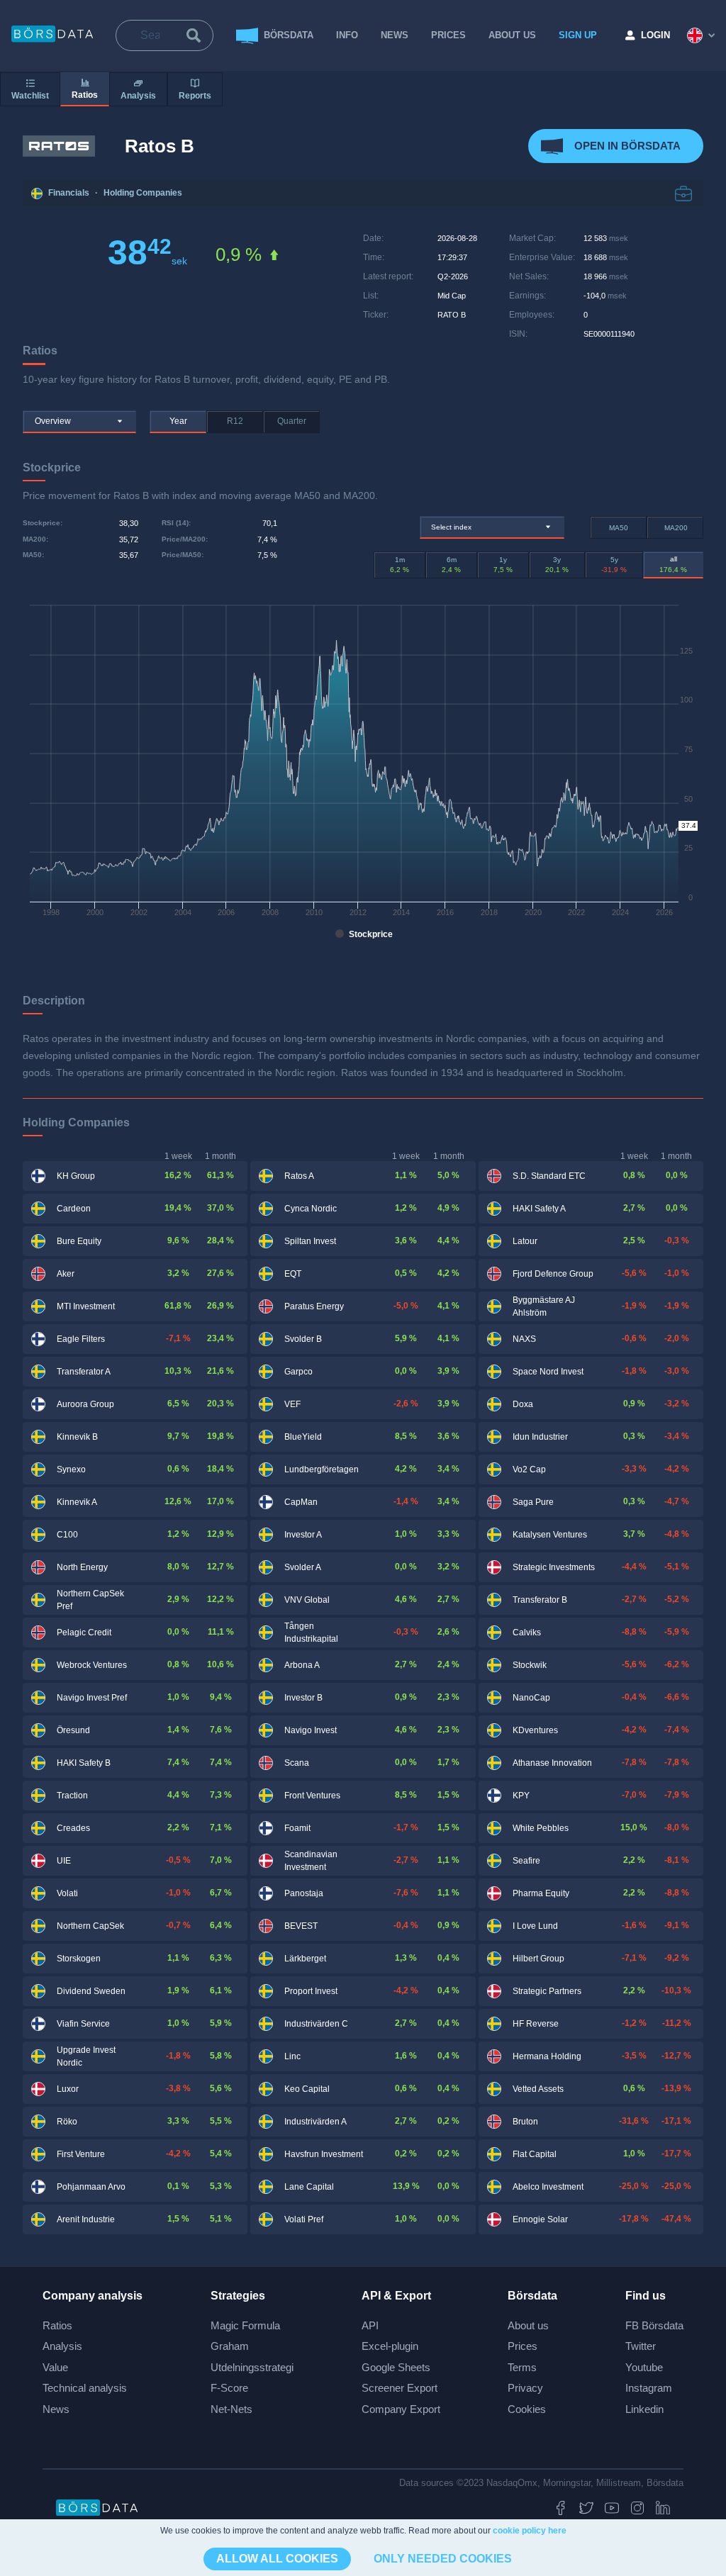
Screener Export (400, 2388)
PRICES (448, 35)
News (395, 35)
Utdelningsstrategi (252, 2367)
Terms (522, 2367)
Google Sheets (396, 2367)
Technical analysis (85, 2388)
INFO (347, 35)
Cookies (527, 2409)
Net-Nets (231, 2409)
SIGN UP (578, 35)
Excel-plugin (390, 2346)
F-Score (229, 2388)
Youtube (644, 2367)
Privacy (525, 2388)
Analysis (62, 2346)
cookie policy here (530, 2531)
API (370, 2325)
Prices (523, 2346)
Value (55, 2367)
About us (528, 2325)
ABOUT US (512, 35)
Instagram (649, 2388)
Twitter (641, 2346)
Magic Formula (245, 2325)
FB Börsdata (654, 2325)
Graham (230, 2346)
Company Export (401, 2409)
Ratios (57, 2325)
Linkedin (644, 2409)
